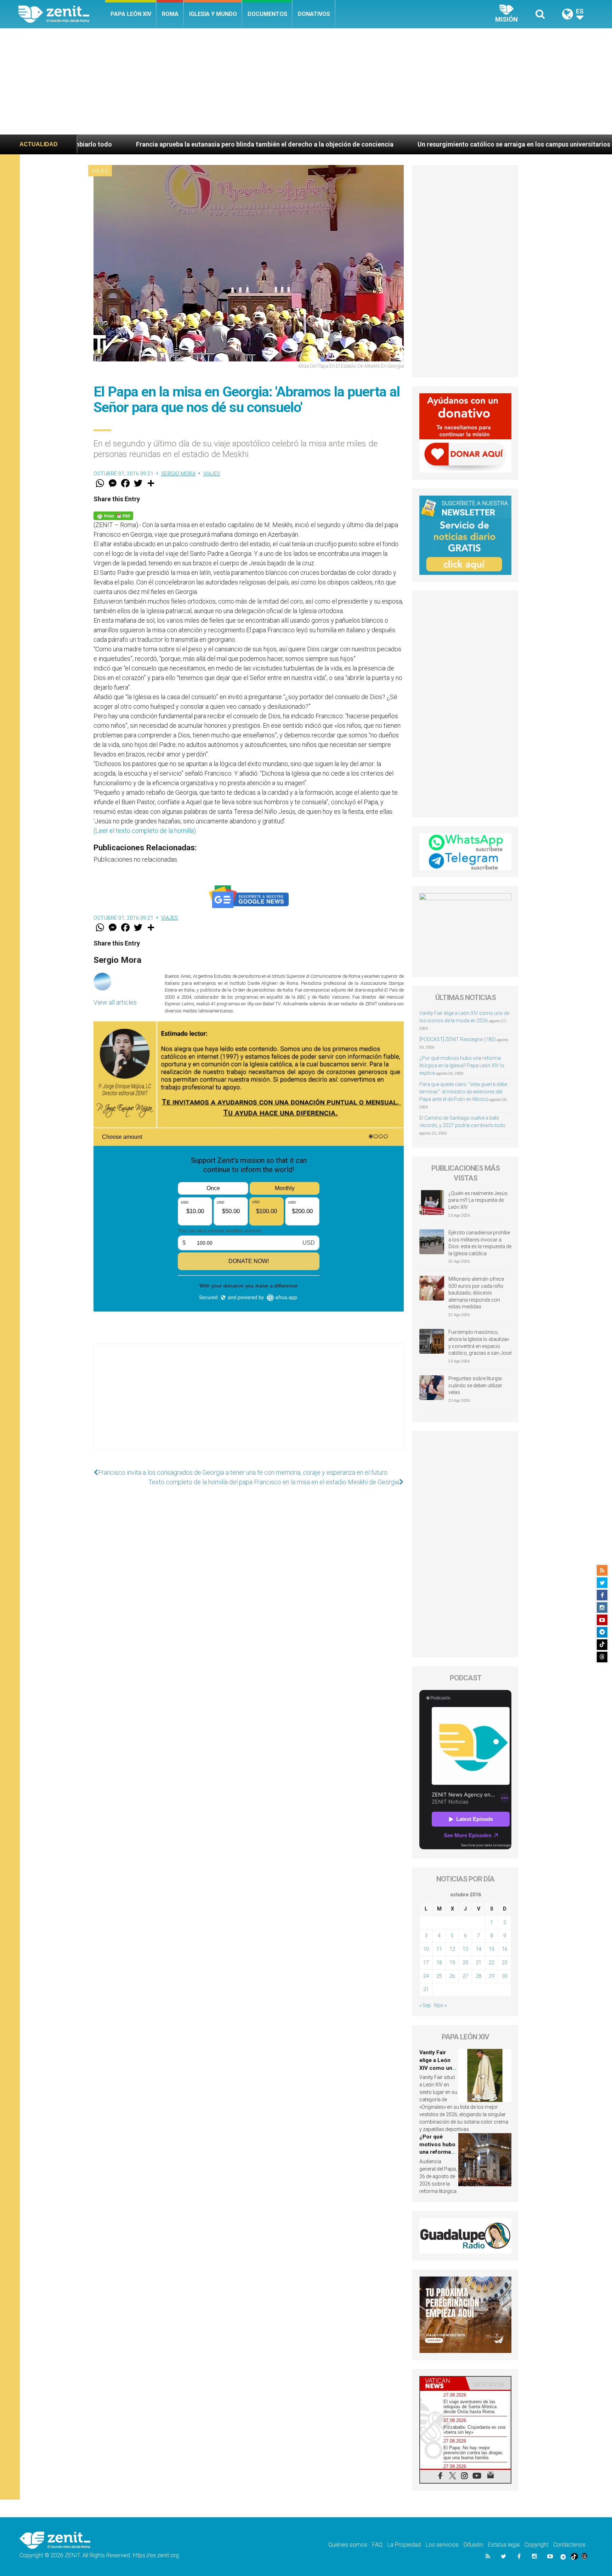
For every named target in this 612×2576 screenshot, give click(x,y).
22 (492, 1963)
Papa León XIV (131, 14)
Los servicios (442, 2545)
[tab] (443, 2383)
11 (439, 1949)
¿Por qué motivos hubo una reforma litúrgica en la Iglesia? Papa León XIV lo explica (462, 1066)
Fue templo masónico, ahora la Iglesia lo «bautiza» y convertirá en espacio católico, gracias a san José (480, 1343)
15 (492, 1949)
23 (505, 1963)
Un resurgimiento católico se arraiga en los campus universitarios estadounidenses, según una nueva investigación (425, 144)
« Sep (425, 2005)
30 (505, 1976)
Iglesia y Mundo (213, 14)
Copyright (536, 2545)
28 (478, 1976)
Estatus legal (504, 2545)
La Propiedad (404, 2545)
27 (465, 1976)
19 (452, 1963)
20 (465, 1963)
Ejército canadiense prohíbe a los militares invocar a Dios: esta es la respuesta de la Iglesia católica (480, 1243)
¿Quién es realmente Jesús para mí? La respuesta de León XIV (478, 1200)
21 (478, 1963)
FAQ (377, 2545)
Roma (170, 14)
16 (505, 1949)
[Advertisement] (306, 81)
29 (492, 1976)
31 (426, 1989)
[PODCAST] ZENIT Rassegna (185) (458, 1039)
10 (426, 1949)
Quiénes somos (348, 2545)
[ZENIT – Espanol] (62, 14)
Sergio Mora (178, 474)
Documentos (267, 14)
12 (452, 1949)
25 (439, 1976)
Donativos (314, 14)
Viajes (100, 171)
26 (452, 1976)
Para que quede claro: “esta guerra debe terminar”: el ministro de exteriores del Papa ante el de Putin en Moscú (463, 1092)
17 (426, 1963)
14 (478, 1949)
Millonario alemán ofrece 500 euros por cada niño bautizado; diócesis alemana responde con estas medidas (476, 1293)
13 (465, 1949)
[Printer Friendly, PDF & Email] (113, 515)
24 (426, 1976)
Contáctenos (569, 2545)
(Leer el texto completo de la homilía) (145, 831)
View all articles (115, 1002)
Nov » (440, 2005)
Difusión (473, 2545)
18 (439, 1963)
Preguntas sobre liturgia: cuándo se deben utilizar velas (475, 1385)
